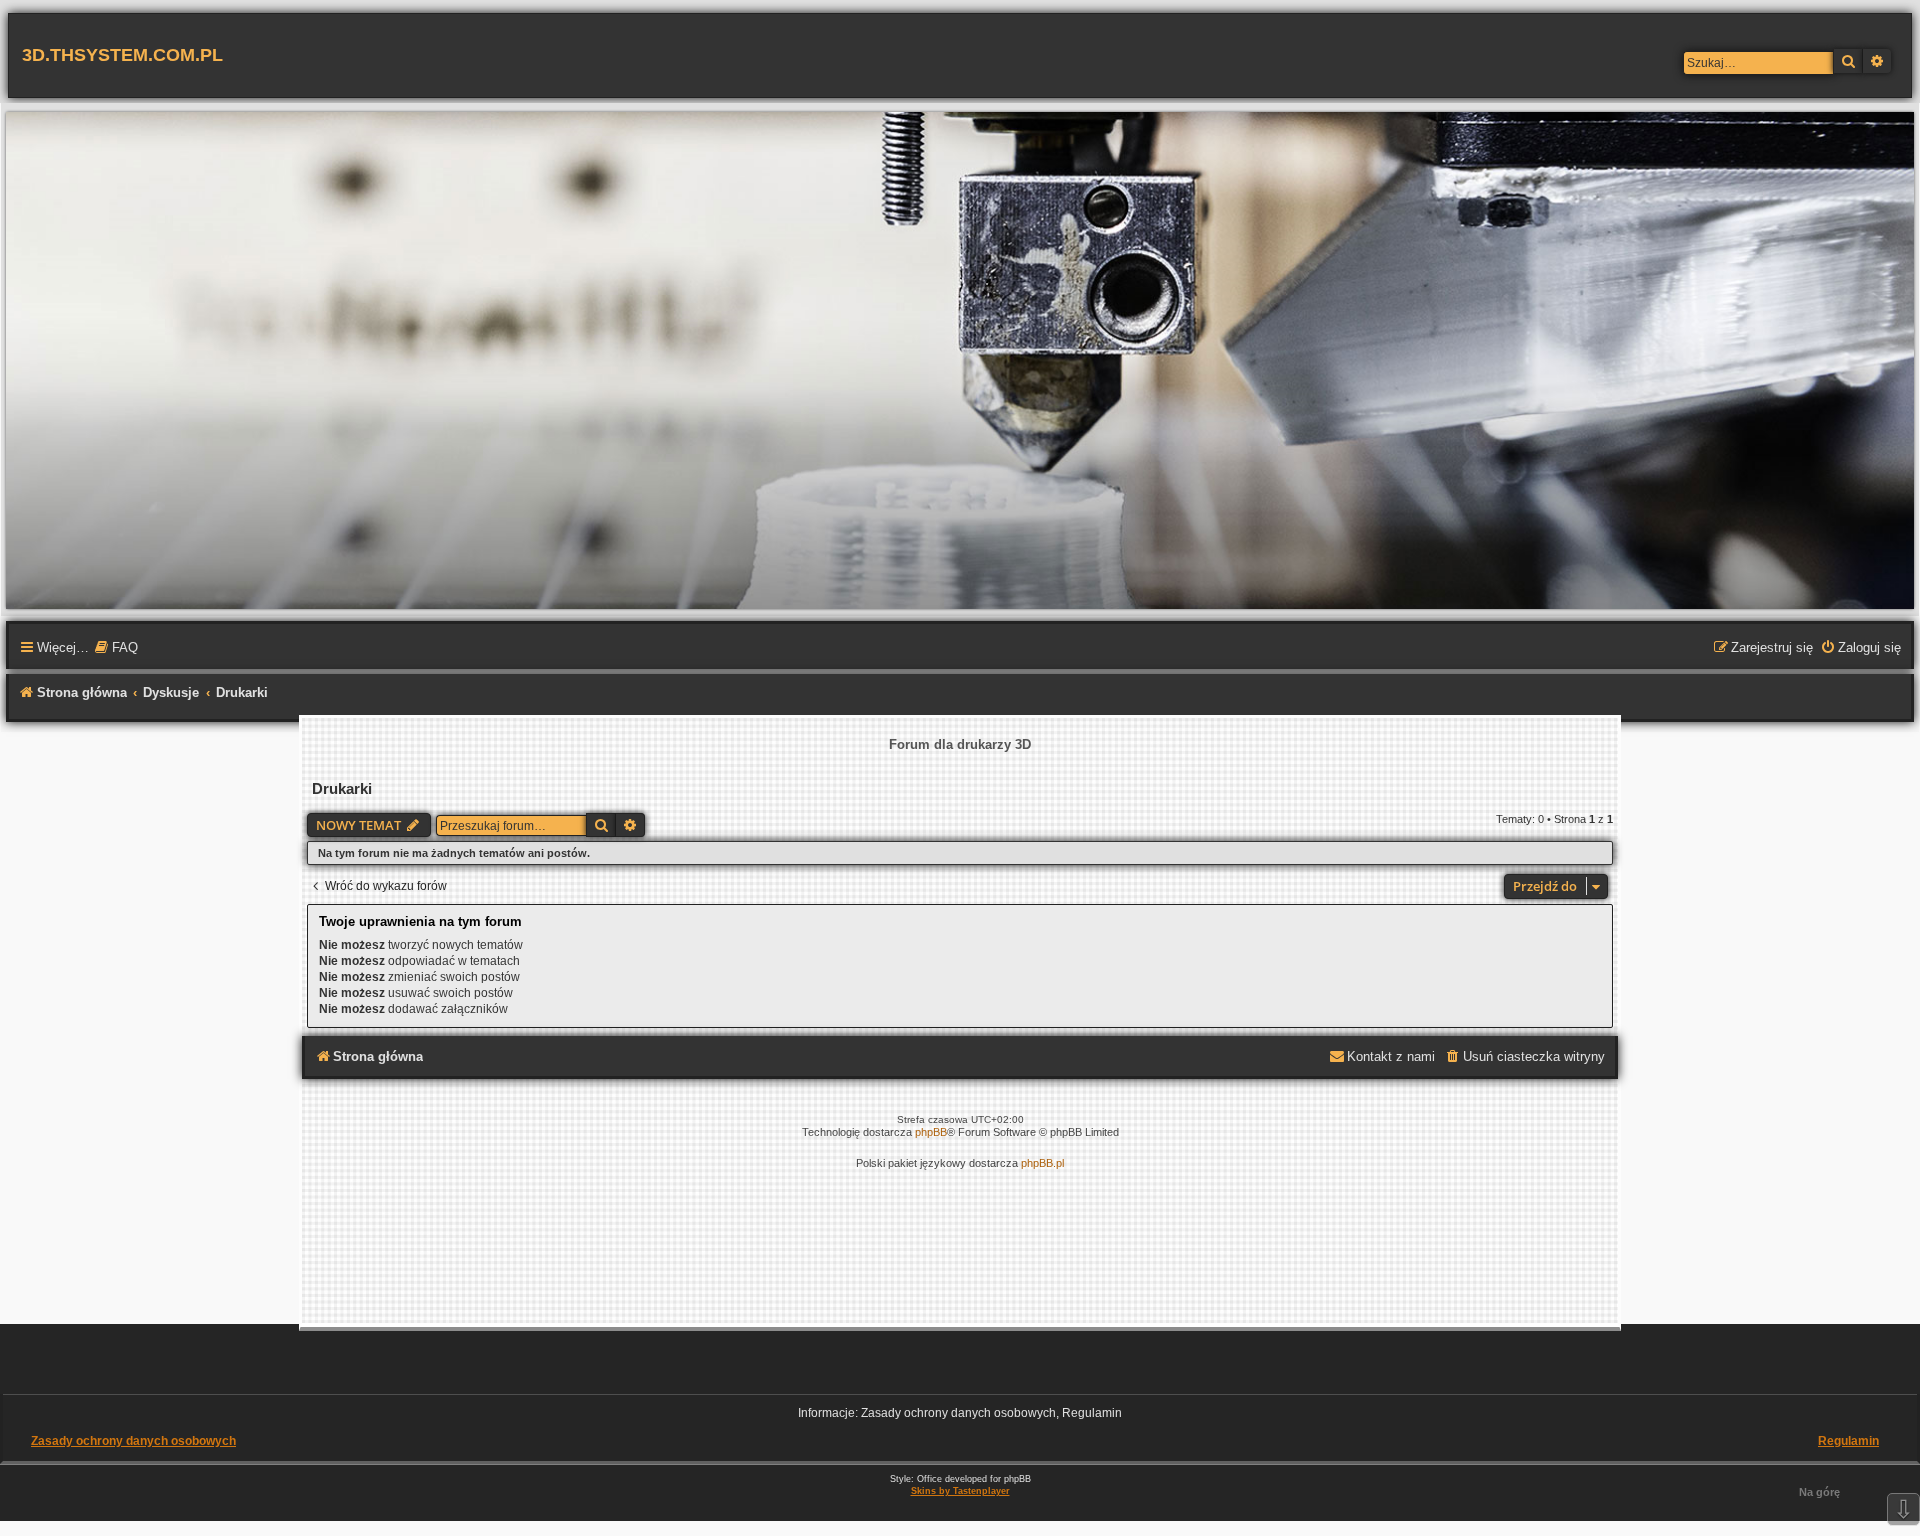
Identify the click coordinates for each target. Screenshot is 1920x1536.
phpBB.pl (1042, 1163)
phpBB (931, 1132)
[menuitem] (116, 649)
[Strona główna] (960, 359)
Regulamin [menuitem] (1848, 1441)
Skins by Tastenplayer (960, 1491)
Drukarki (342, 788)
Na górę (1819, 1492)
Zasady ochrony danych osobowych (133, 1441)
